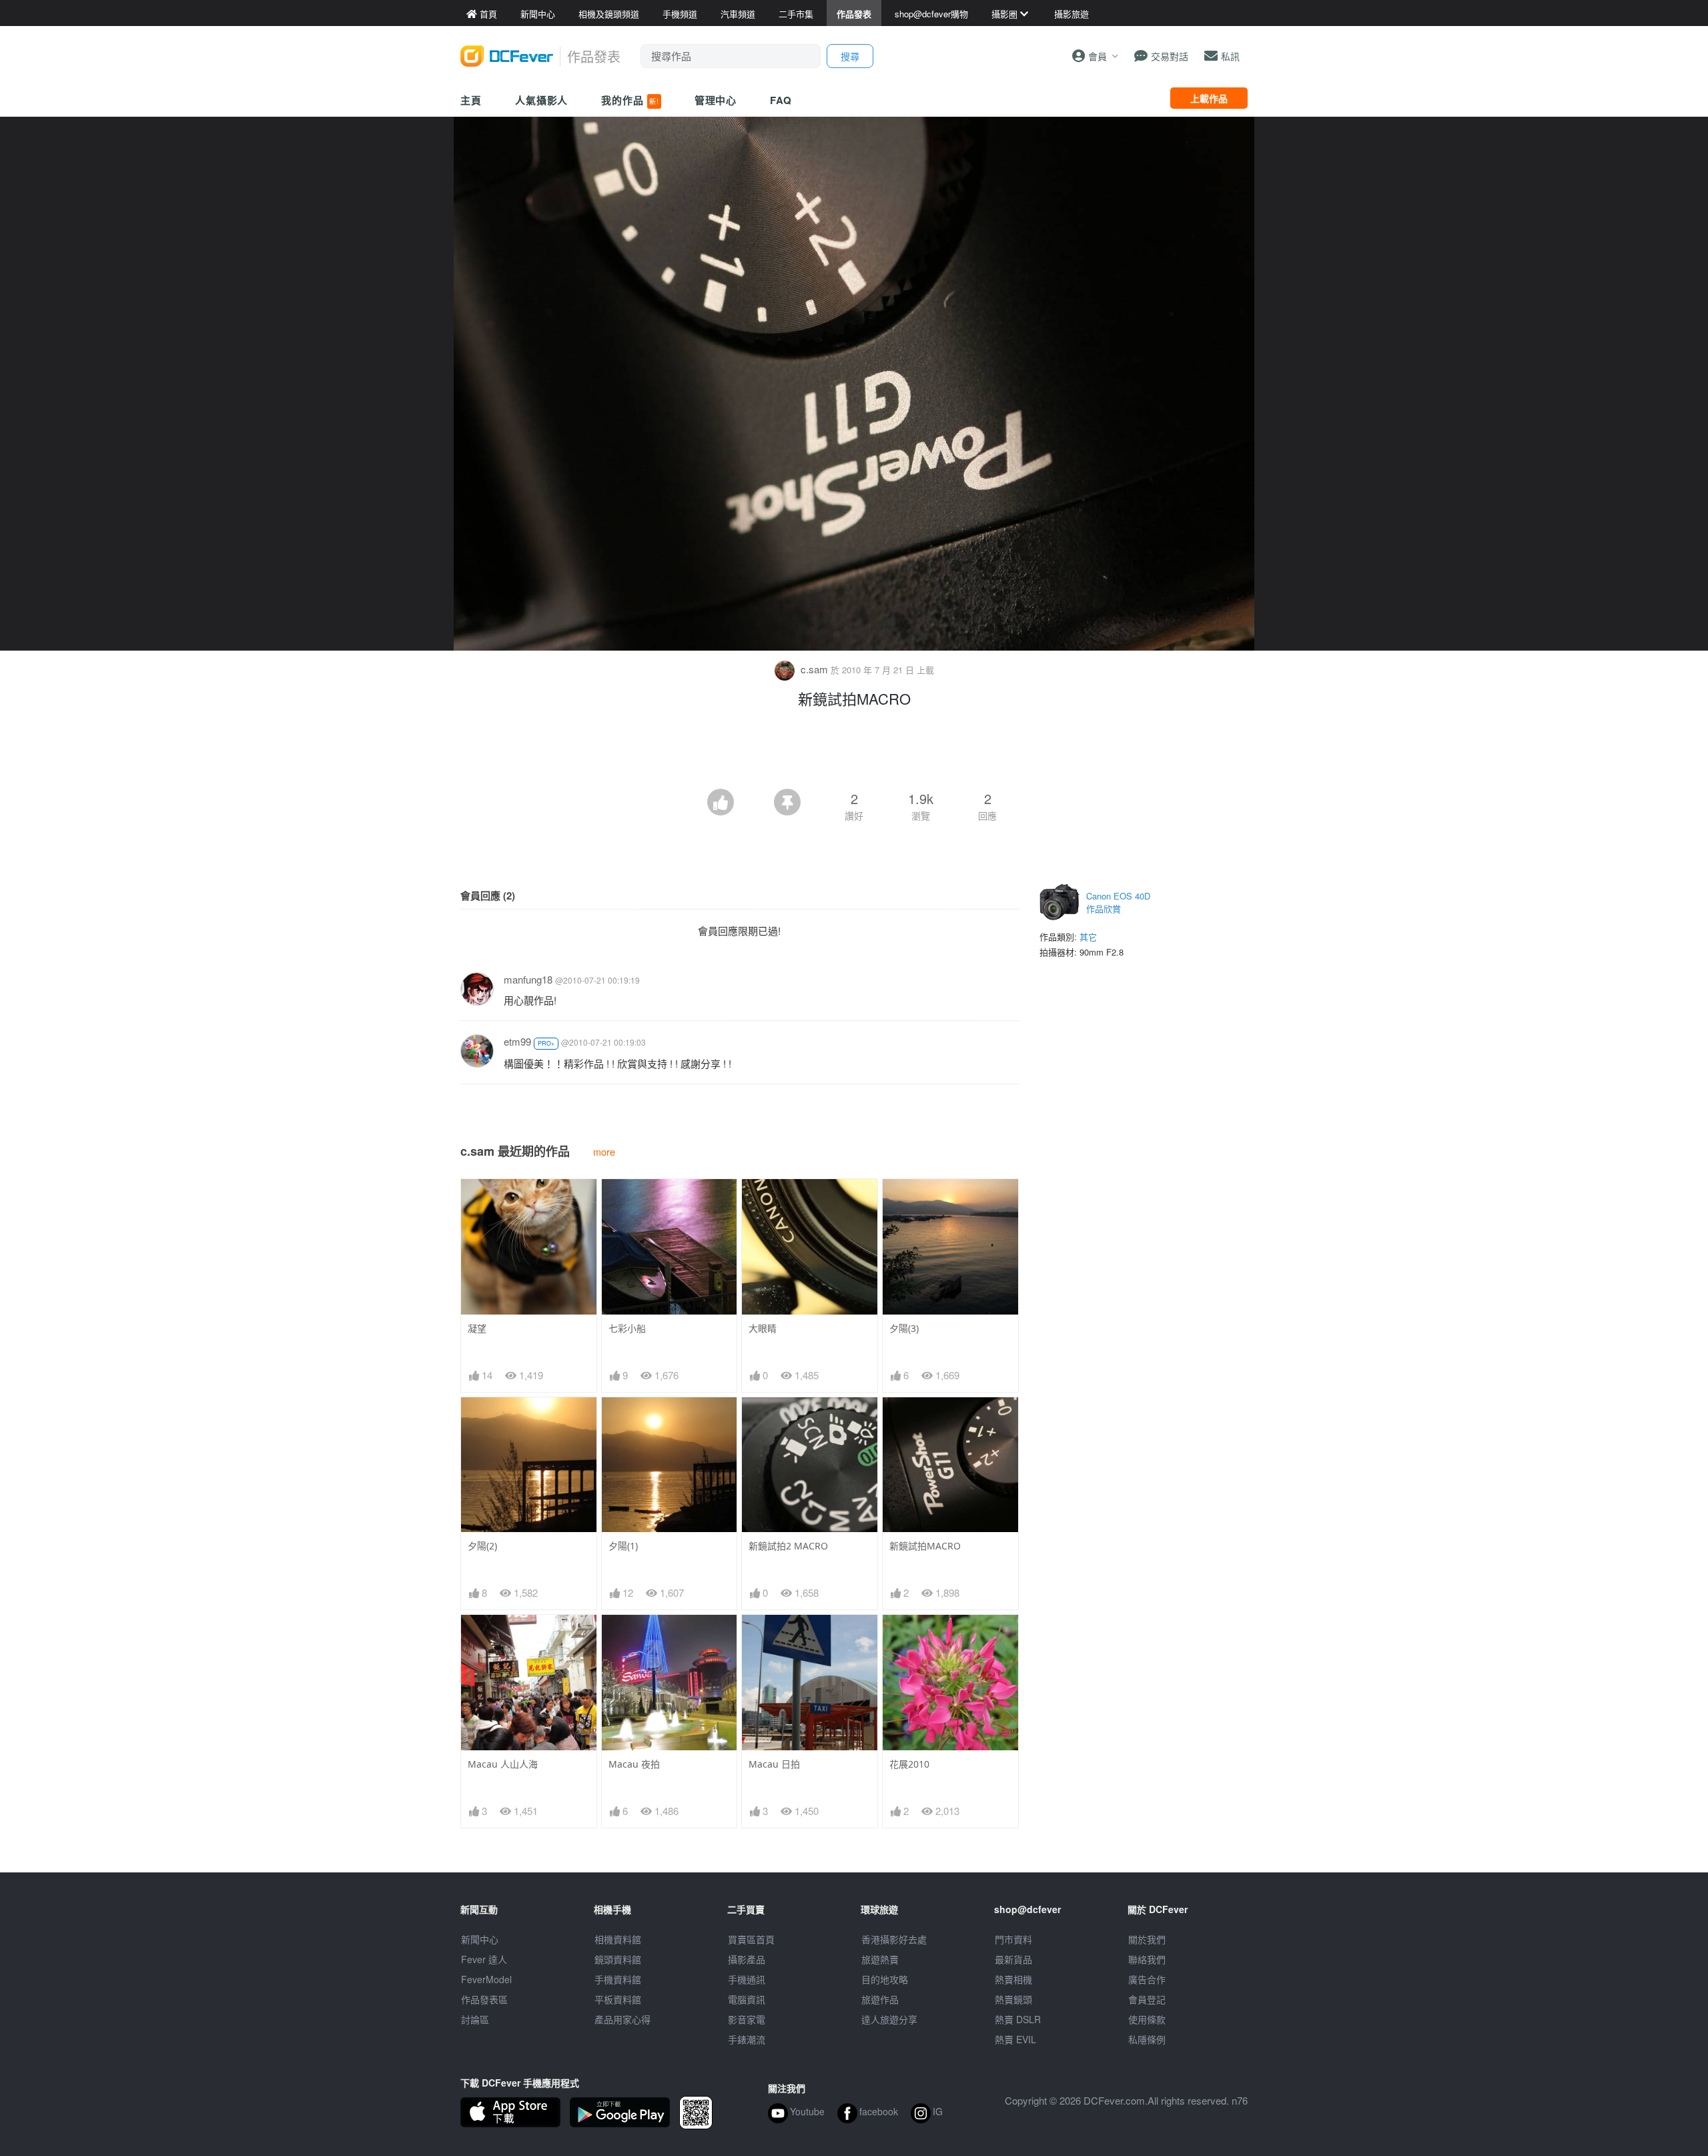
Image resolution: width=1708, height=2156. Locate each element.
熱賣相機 (1013, 1979)
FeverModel (486, 1979)
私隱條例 (1147, 2039)
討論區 (475, 2019)
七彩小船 (627, 1328)
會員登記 (1147, 1999)
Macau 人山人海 (503, 1764)
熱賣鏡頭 (1013, 1999)
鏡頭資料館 (618, 1959)
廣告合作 (1147, 1979)
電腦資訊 (747, 1999)
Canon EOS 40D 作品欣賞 (1118, 903)
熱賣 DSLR (1018, 2019)
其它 (1088, 937)
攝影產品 (747, 1959)
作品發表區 (484, 1999)
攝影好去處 (894, 1939)
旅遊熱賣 (880, 1959)
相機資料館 (618, 1939)
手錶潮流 (747, 2039)
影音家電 (747, 2019)
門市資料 (1013, 1939)
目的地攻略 (885, 1979)
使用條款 (1147, 2019)
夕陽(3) (904, 1328)
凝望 (477, 1328)
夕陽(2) (482, 1546)
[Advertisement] (854, 752)
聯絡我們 (1147, 1959)
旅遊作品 (880, 1999)
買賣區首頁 (751, 1939)
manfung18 (528, 979)
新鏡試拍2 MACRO (788, 1546)
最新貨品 (1013, 1959)
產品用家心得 (622, 2019)
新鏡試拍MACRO (925, 1546)
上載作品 (1209, 98)
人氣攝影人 (542, 100)
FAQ (781, 100)
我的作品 (630, 100)
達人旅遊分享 (889, 2019)
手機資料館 (618, 1979)
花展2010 (909, 1764)
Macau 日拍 (774, 1764)
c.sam (814, 669)
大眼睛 (763, 1328)
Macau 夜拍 (634, 1764)
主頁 (471, 100)
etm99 (517, 1041)
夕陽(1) (623, 1546)
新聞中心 (480, 1939)
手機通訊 (747, 1979)
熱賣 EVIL (1015, 2039)
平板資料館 (618, 1999)
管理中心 (716, 100)
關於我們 (1147, 1939)
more (604, 1151)
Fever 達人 (484, 1959)
